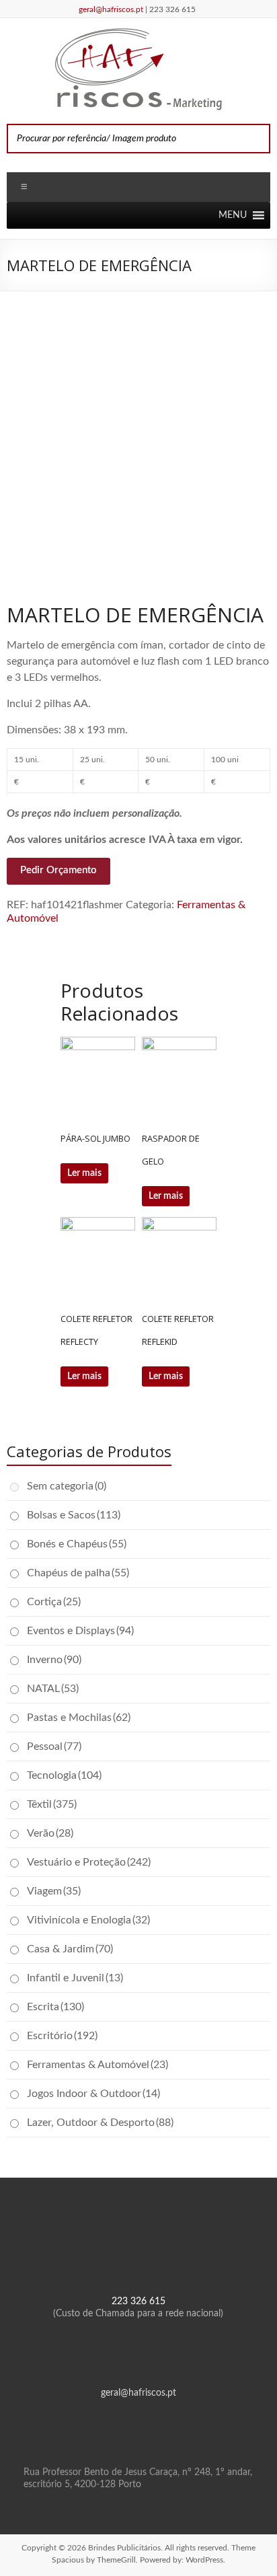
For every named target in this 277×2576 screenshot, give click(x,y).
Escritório (62, 2036)
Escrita (55, 2007)
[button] (233, 215)
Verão (50, 1833)
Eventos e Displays (80, 1631)
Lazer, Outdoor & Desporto (100, 2123)
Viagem (54, 1891)
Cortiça (54, 1602)
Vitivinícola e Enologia (88, 1920)
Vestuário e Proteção (89, 1862)
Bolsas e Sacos (74, 1515)
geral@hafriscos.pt (112, 9)
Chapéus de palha (78, 1573)
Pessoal (54, 1746)
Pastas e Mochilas (79, 1718)
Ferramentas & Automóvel (97, 2065)
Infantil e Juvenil (75, 1978)
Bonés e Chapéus (77, 1544)
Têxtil (52, 1804)
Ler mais (84, 1173)
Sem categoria (67, 1486)
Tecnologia (64, 1775)
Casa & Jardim (70, 1949)
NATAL (53, 1689)
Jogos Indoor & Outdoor (93, 2094)
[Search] (256, 139)
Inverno (54, 1660)
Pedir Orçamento (58, 870)
